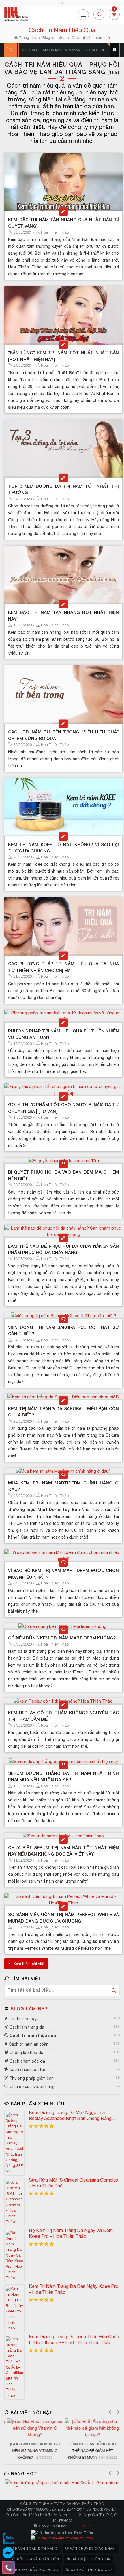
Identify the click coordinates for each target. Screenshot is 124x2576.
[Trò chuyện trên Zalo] (8, 2539)
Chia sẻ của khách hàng (31, 2087)
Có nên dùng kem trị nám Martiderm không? (62, 1638)
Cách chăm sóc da (27, 2061)
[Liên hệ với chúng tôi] (8, 2567)
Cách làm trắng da (26, 2027)
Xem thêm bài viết (29, 1964)
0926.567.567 (79, 2526)
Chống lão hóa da (26, 2053)
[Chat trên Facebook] (8, 2553)
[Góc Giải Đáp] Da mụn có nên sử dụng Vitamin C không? (34, 2451)
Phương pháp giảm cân (31, 2078)
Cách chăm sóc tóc (27, 2070)
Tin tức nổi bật (23, 2019)
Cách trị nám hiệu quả (32, 2035)
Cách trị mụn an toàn (28, 2044)
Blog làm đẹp (29, 2008)
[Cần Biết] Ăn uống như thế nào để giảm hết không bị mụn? (91, 2451)
